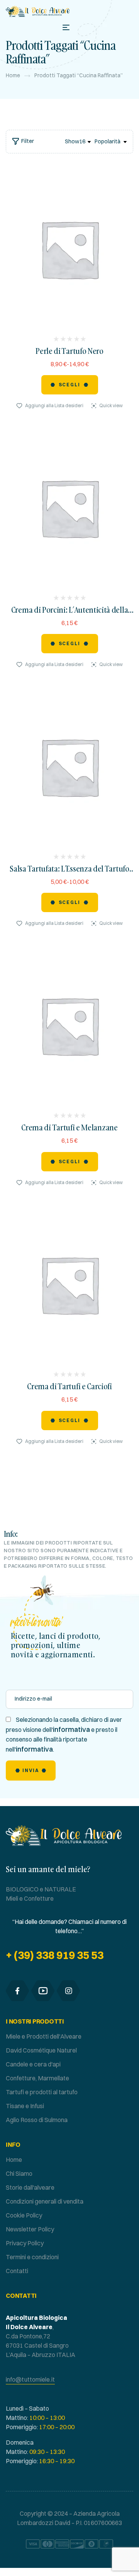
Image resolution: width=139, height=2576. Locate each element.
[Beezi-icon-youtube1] (43, 1991)
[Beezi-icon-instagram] (68, 1991)
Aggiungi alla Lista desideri (54, 405)
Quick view (111, 405)
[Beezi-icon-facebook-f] (17, 1991)
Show (72, 141)
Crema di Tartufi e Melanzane (69, 1127)
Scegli (70, 385)
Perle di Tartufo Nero (69, 351)
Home (13, 75)
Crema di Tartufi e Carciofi (69, 1386)
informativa (71, 1729)
